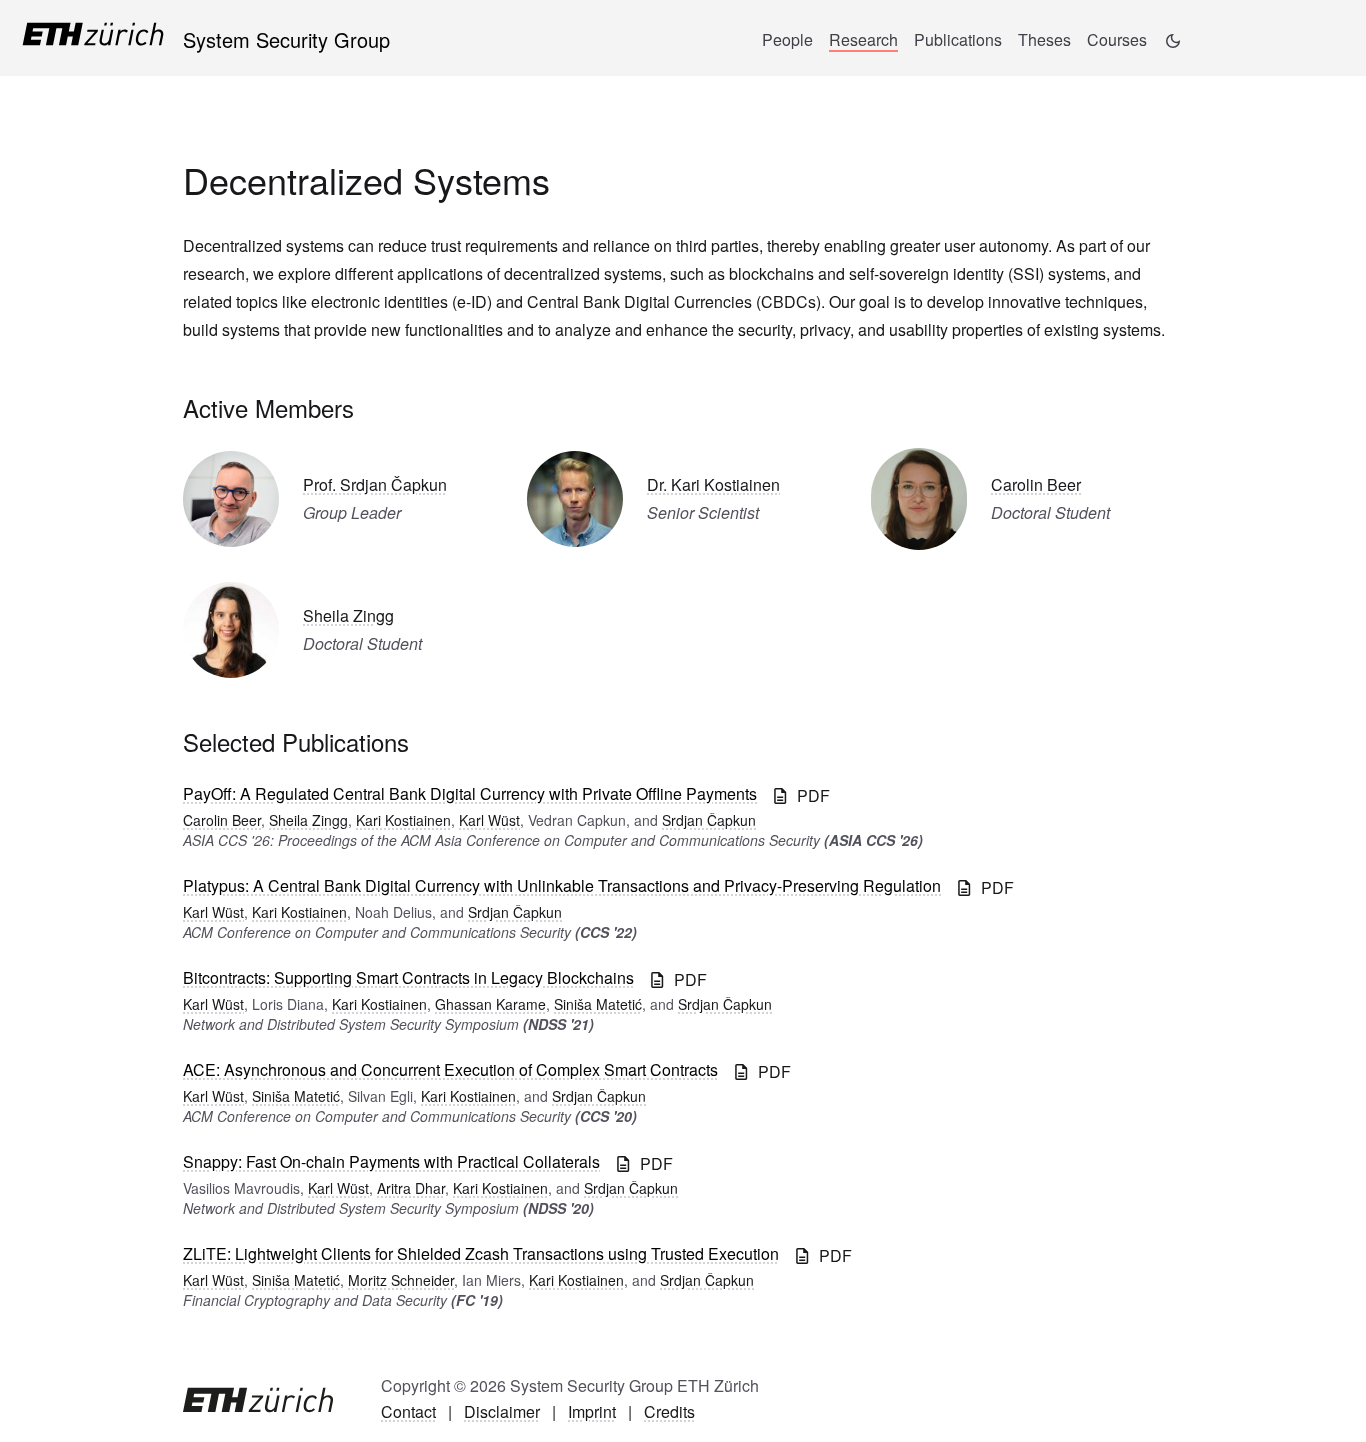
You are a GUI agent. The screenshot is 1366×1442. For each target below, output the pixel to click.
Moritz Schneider (401, 1280)
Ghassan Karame (490, 1004)
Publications (958, 39)
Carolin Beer (1036, 484)
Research (863, 39)
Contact (408, 1411)
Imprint (592, 1411)
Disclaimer (502, 1411)
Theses (1044, 39)
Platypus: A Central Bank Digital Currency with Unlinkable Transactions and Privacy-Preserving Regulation (562, 885)
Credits (669, 1411)
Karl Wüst (489, 820)
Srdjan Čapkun (709, 820)
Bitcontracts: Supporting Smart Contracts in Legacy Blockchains (408, 977)
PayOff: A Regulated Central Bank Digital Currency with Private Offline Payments (470, 793)
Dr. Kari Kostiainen (713, 484)
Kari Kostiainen (403, 820)
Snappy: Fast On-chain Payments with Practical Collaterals (391, 1161)
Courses (1117, 39)
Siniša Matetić (598, 1004)
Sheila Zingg (348, 615)
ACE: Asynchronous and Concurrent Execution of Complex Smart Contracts (450, 1069)
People (787, 39)
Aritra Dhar (411, 1188)
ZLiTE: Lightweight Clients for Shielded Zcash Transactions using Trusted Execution (481, 1253)
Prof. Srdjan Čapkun (375, 484)
